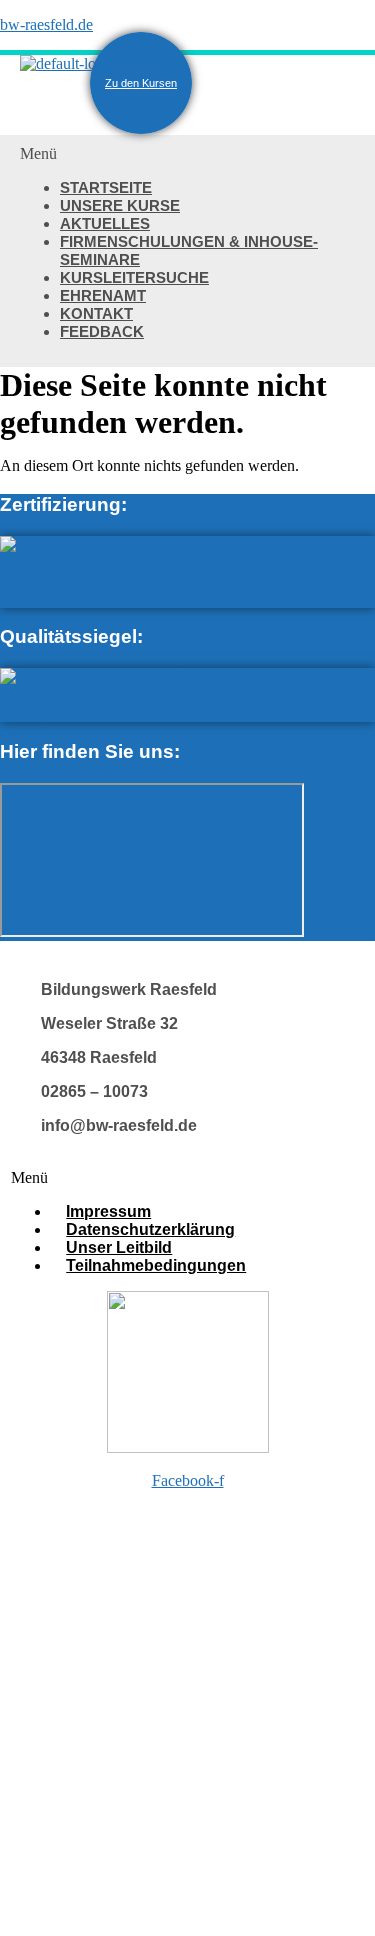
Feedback (102, 331)
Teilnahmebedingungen (156, 1265)
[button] (187, 154)
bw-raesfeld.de (46, 24)
